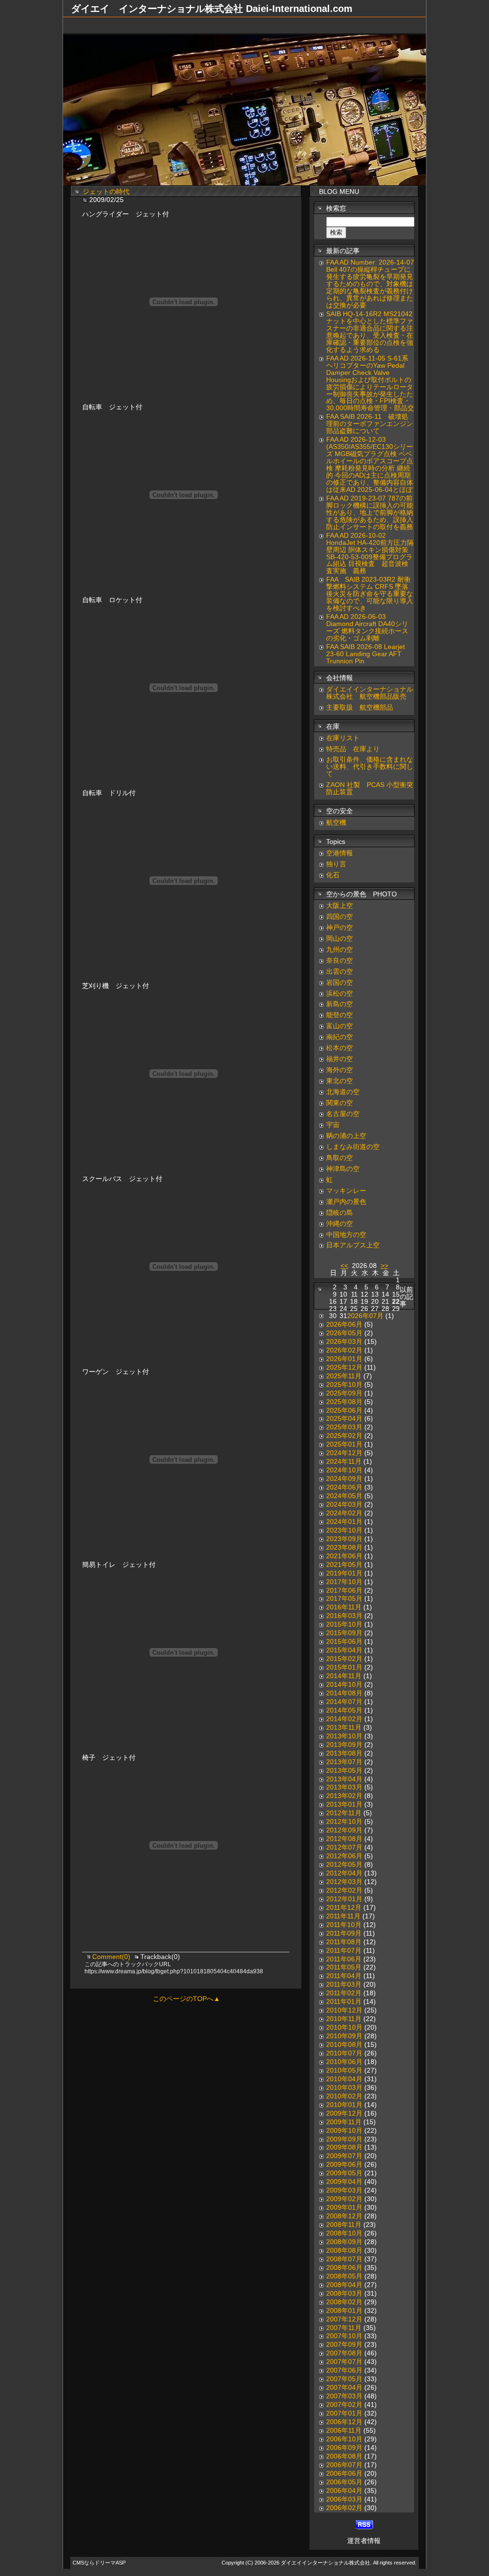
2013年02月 (344, 1796)
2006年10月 (344, 2439)
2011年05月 (344, 1967)
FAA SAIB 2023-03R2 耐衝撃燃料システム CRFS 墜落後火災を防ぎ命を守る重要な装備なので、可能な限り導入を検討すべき (370, 594)
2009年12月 (344, 2113)
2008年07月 (344, 2259)
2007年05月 (344, 2379)
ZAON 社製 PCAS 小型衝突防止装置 (370, 788)
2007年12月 (344, 2319)
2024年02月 (344, 1513)
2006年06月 (344, 2474)
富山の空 (340, 1026)
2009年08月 (344, 2147)
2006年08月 (344, 2456)
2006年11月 (344, 2431)
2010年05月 (344, 2070)
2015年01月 (344, 1667)
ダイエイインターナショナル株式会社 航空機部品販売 (370, 693)
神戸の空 (340, 928)
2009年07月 (344, 2156)
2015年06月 (344, 1642)
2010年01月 (344, 2105)
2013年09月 (344, 1745)
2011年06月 (344, 1959)
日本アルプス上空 (353, 1245)
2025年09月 (344, 1393)
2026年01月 (344, 1359)
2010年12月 (344, 2010)
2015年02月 (344, 1659)
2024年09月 (344, 1479)
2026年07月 (365, 1316)
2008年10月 (344, 2233)
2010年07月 (344, 2053)
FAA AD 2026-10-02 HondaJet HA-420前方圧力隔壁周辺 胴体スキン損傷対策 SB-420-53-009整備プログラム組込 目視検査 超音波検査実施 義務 (370, 554)
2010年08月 (344, 2045)
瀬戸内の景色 (346, 1202)
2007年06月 (344, 2370)
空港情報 (343, 853)
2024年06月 (344, 1487)
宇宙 (333, 1125)
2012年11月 (344, 1813)
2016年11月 (344, 1607)
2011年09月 (344, 1933)
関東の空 (340, 1103)
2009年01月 (344, 2208)
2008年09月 (344, 2242)
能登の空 (340, 1015)
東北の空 (340, 1081)
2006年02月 (344, 2508)
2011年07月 (344, 1951)
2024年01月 (344, 1522)
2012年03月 (344, 1882)
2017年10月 (344, 1582)
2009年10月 (344, 2131)
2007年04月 (344, 2388)
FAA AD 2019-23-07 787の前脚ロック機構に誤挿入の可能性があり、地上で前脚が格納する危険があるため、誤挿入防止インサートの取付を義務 (370, 513)
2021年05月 (344, 1565)
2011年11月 (343, 1916)
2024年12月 (344, 1453)
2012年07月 (344, 1847)
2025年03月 (344, 1427)
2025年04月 (344, 1419)
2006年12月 (344, 2422)
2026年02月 (344, 1350)
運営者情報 (364, 2541)
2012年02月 (344, 1890)
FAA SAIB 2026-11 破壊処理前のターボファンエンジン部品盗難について (370, 424)
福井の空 (340, 1059)
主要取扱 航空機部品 (360, 708)
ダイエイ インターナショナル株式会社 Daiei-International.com (212, 9)
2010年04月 (344, 2079)
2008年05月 (344, 2276)
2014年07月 (344, 1702)
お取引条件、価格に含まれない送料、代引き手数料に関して (370, 767)
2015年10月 (344, 1624)
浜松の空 (340, 994)
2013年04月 (344, 1779)
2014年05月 (344, 1710)
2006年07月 (344, 2465)
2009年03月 (344, 2190)
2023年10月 (344, 1530)
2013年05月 (344, 1771)
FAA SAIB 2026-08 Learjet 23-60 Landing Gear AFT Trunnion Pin (366, 654)
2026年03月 (344, 1342)
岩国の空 (340, 983)
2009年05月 (344, 2173)
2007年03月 (344, 2396)
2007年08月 (344, 2353)
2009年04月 (344, 2182)
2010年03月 (344, 2088)
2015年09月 (344, 1633)
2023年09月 (344, 1539)
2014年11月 (344, 1676)
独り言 (336, 864)
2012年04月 (344, 1873)
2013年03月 (344, 1787)
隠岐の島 (340, 1213)
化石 (333, 875)
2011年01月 (344, 2002)
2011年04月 (344, 1976)
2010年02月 (344, 2096)
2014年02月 (344, 1719)
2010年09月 (344, 2036)
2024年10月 (344, 1470)
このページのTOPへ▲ (186, 1999)
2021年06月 (344, 1556)
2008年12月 (344, 2216)
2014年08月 (344, 1693)
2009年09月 (344, 2139)
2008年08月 (344, 2251)
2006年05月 (344, 2482)
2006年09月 (344, 2448)
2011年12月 (344, 1908)
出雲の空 (340, 972)
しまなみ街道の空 (353, 1147)
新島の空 (340, 1004)
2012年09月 (344, 1830)
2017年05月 (344, 1599)
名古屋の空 (343, 1114)
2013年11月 (344, 1728)
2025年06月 (344, 1410)
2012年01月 (344, 1899)
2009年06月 (344, 2165)
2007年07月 (344, 2362)
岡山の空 (340, 939)
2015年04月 (344, 1650)
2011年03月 (344, 1985)
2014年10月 (344, 1685)
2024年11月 (344, 1462)
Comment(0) (112, 1957)
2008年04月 (344, 2285)
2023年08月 (344, 1548)
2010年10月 (344, 2028)
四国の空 (340, 917)
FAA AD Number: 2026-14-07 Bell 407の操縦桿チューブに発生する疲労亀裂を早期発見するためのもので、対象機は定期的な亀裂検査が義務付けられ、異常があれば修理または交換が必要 (370, 284)
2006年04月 (344, 2491)
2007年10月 (344, 2336)
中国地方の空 (346, 1235)
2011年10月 (344, 1925)
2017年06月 (344, 1591)
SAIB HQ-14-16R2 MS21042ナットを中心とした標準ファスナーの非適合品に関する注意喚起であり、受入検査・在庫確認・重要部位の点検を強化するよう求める (370, 332)
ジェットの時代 (106, 192)
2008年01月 (344, 2311)
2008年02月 (344, 2302)
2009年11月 (344, 2122)
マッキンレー (346, 1191)
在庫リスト (343, 738)
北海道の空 (343, 1092)
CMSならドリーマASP (99, 2563)
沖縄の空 (340, 1224)
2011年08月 (344, 1942)
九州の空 (340, 950)
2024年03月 (344, 1505)
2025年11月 (344, 1376)
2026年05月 (344, 1333)
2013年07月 (344, 1762)
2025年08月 (344, 1402)
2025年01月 (344, 1444)
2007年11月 (344, 2328)
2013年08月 (344, 1753)
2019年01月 (344, 1573)
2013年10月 (344, 1736)
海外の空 (340, 1070)
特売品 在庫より (353, 749)
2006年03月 (344, 2499)
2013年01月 (344, 1804)
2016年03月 (344, 1616)
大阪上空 (340, 906)
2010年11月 (344, 2019)
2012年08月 (344, 1839)
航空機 (336, 823)
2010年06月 (344, 2062)
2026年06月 (344, 1325)
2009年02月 (344, 2199)
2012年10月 (344, 1822)
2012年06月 (344, 1856)
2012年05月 (344, 1865)
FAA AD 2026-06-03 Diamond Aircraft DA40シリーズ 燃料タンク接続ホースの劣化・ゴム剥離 (367, 628)
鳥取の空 (340, 1158)
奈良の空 (340, 961)
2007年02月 (344, 2405)
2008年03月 (344, 2294)
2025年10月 (344, 1385)
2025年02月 (344, 1436)
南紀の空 (340, 1037)
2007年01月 (344, 2413)
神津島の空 (343, 1169)
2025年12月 (344, 1368)
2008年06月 (344, 2268)
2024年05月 (344, 1496)
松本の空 (340, 1048)
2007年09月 (344, 2345)
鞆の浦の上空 (346, 1136)
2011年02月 (344, 1993)
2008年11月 (344, 2225)
